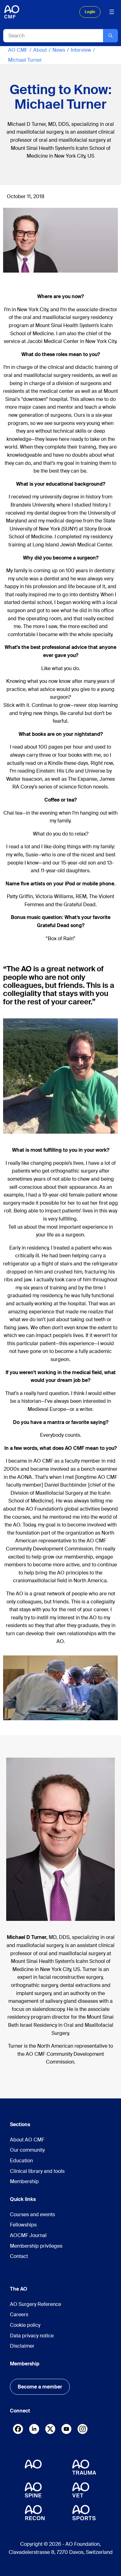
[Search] (110, 36)
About (40, 50)
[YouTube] (66, 2429)
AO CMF (18, 50)
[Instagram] (83, 2430)
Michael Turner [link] (25, 60)
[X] (50, 2430)
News (59, 50)
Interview (81, 50)
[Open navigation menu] (112, 12)
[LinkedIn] (34, 2429)
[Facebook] (18, 2430)
